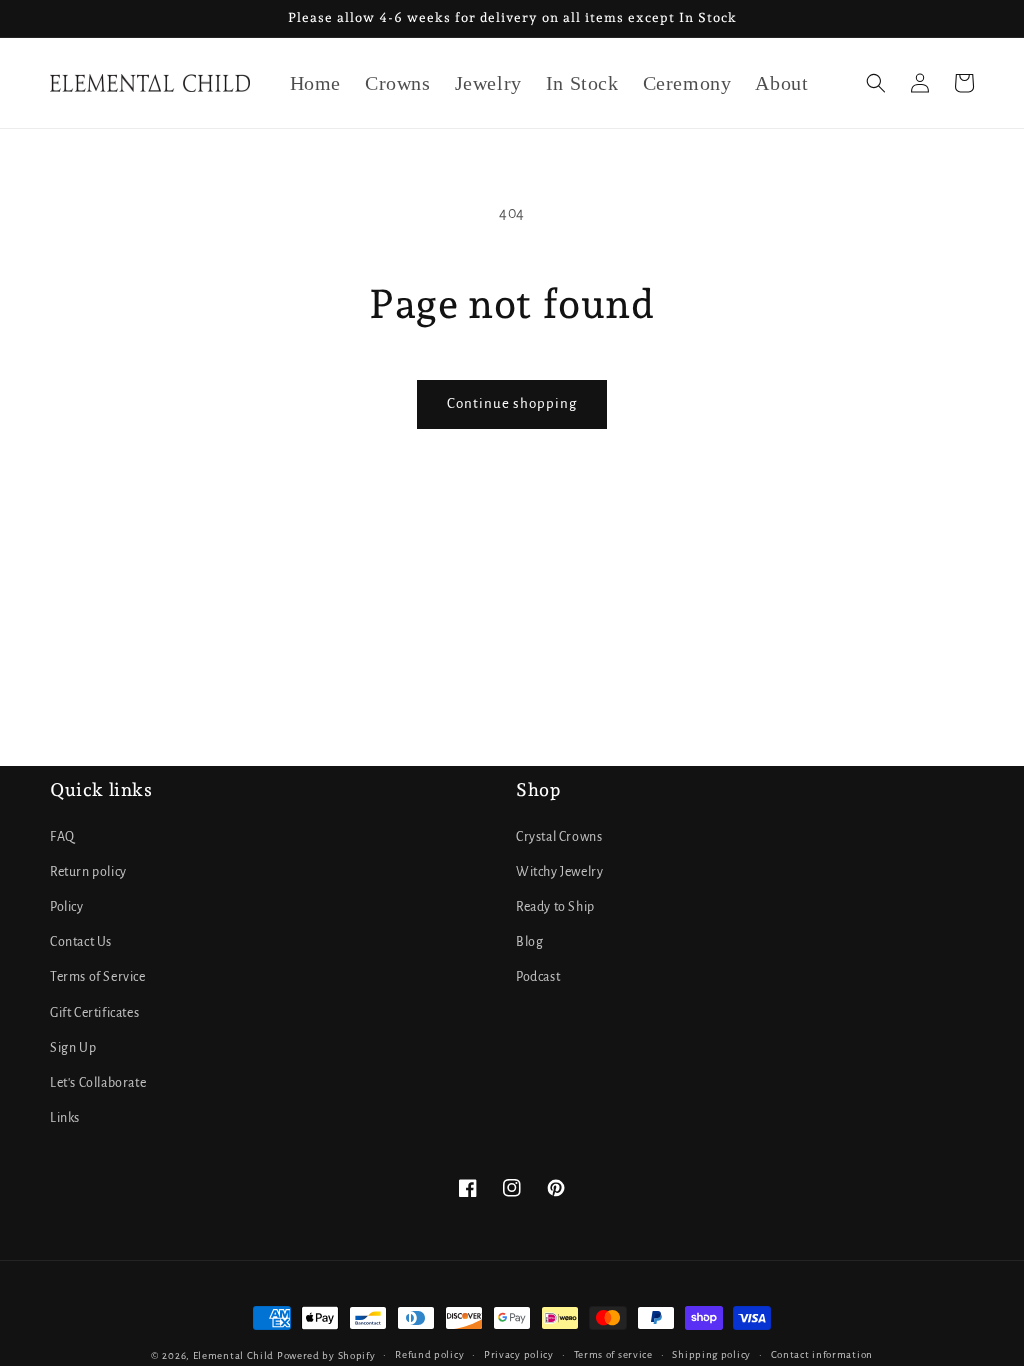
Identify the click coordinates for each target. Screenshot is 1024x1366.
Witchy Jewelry (559, 872)
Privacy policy (519, 1354)
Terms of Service (98, 977)
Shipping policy (711, 1354)
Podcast (538, 977)
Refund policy (429, 1354)
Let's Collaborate (98, 1083)
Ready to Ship (555, 907)
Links (65, 1118)
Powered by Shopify (326, 1355)
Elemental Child (234, 1355)
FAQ (62, 837)
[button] (876, 83)
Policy (67, 907)
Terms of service (613, 1354)
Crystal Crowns (559, 837)
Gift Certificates (94, 1013)
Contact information (822, 1354)
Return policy (88, 872)
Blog (529, 942)
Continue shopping (512, 403)
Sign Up (73, 1048)
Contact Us (81, 942)
